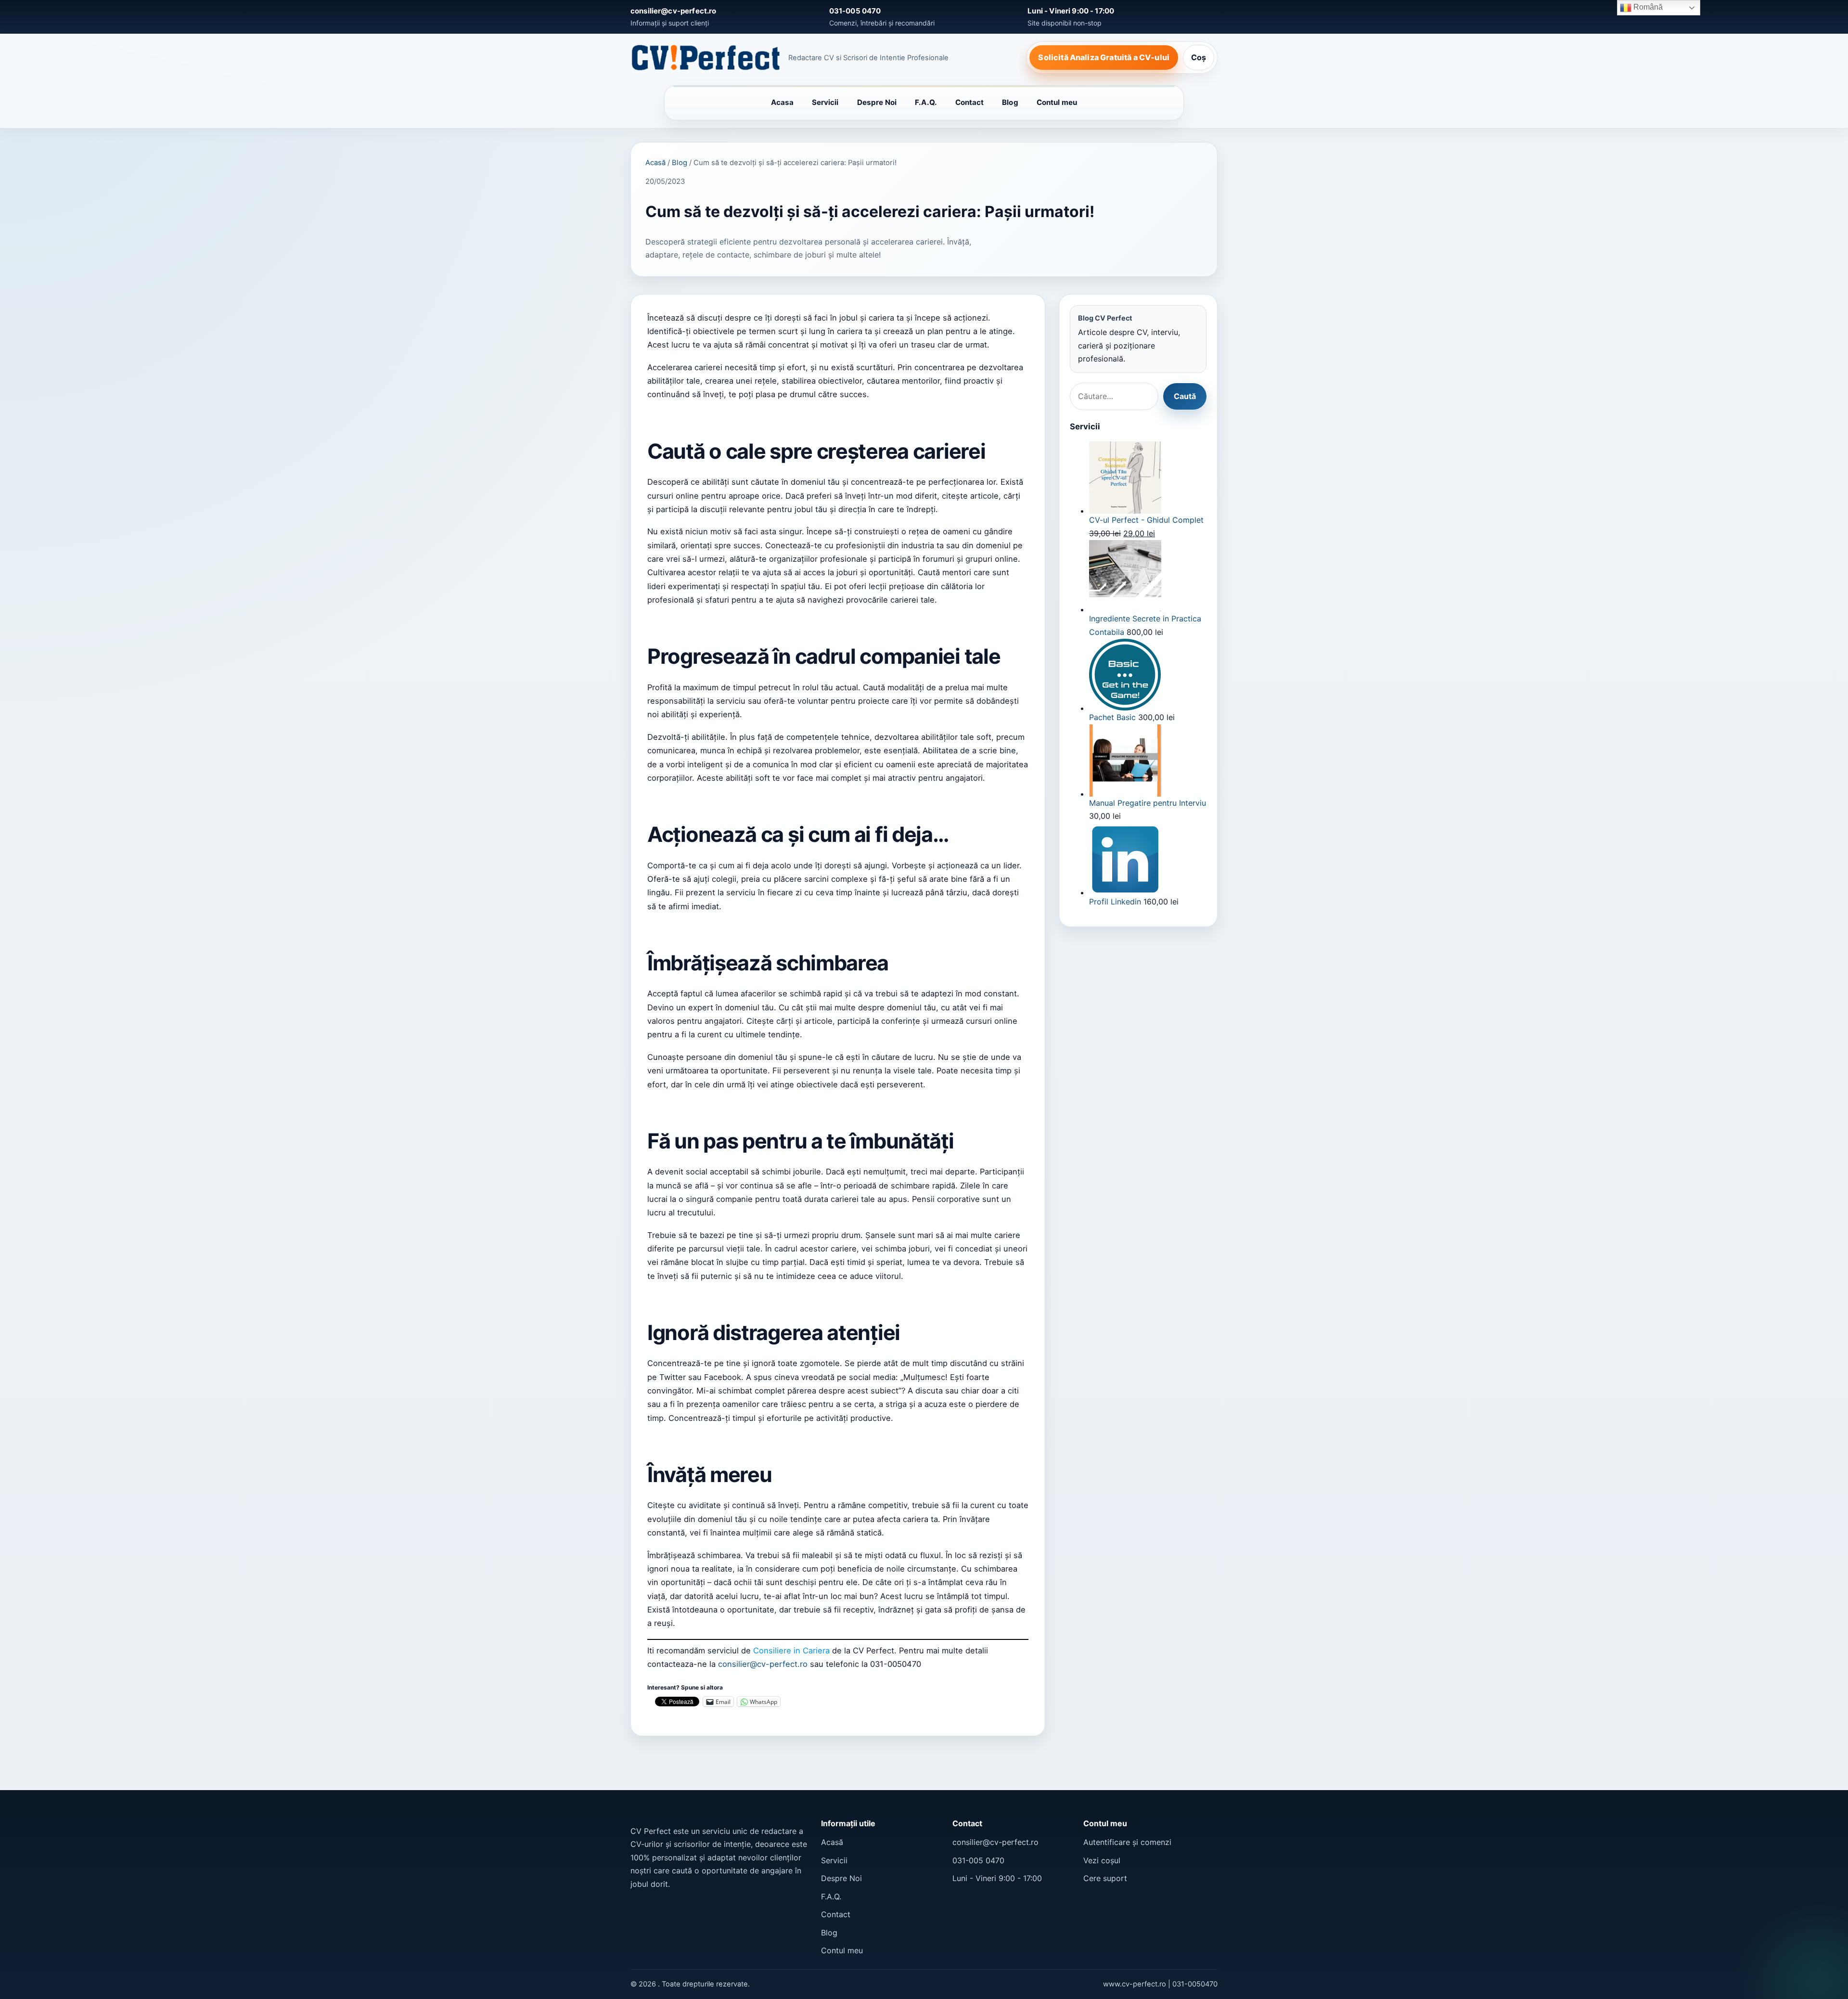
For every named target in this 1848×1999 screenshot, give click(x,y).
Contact (970, 102)
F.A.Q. (926, 102)
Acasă (655, 163)
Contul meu (1057, 102)
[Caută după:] (1114, 397)
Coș (1199, 57)
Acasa (782, 102)
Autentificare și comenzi (1127, 1842)
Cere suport (1105, 1878)
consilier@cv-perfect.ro (764, 1664)
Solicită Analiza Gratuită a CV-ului (1104, 57)
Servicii (825, 102)
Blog (1010, 102)
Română (1647, 7)
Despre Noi (877, 102)
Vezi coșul (1102, 1860)
